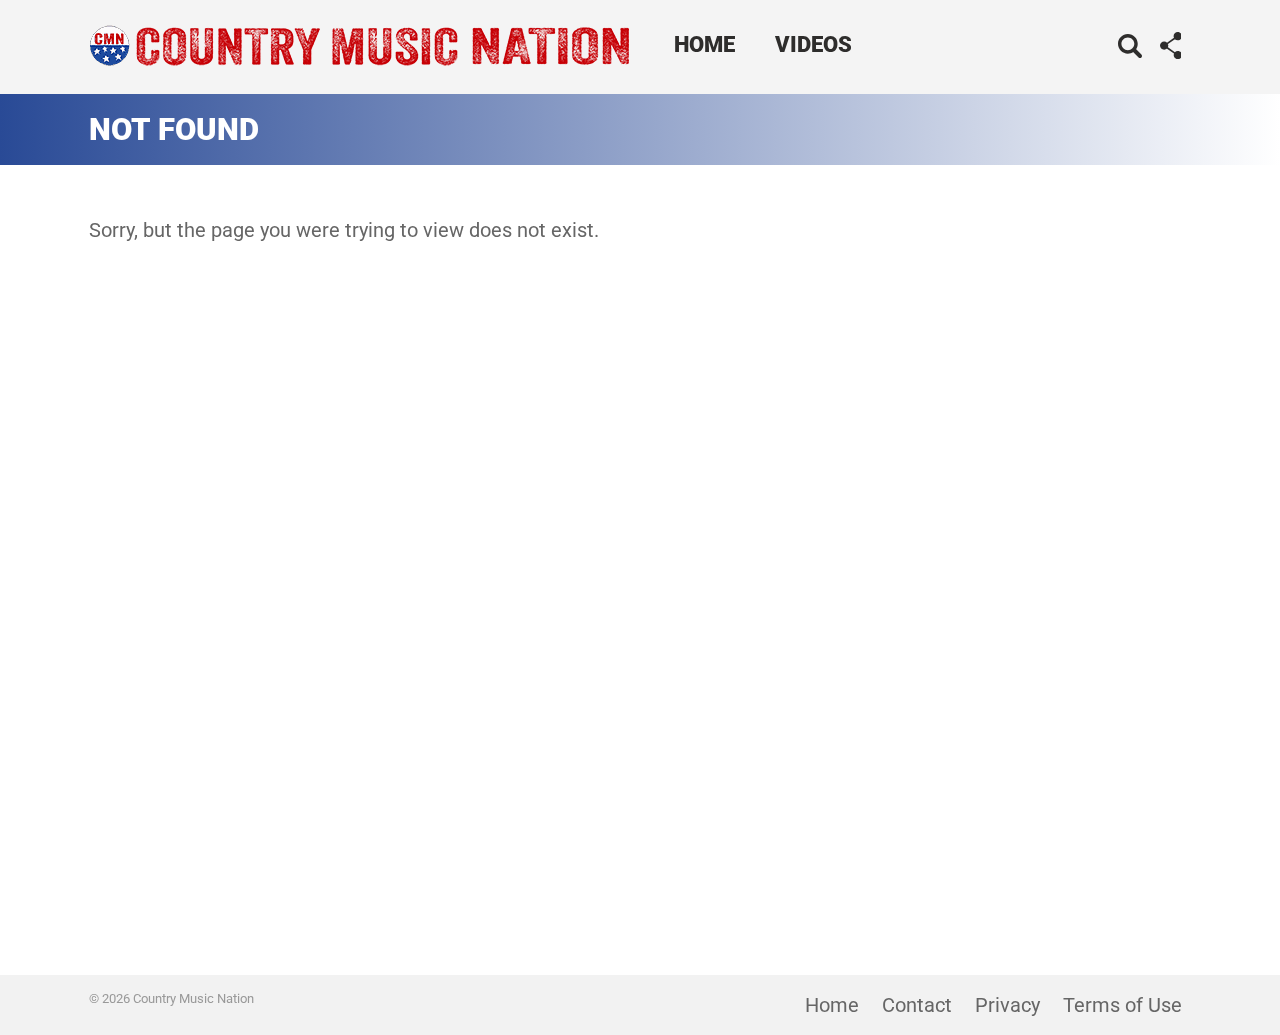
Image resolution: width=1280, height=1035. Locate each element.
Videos (813, 44)
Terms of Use (1122, 1005)
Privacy (1007, 1005)
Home (704, 44)
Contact (917, 1005)
